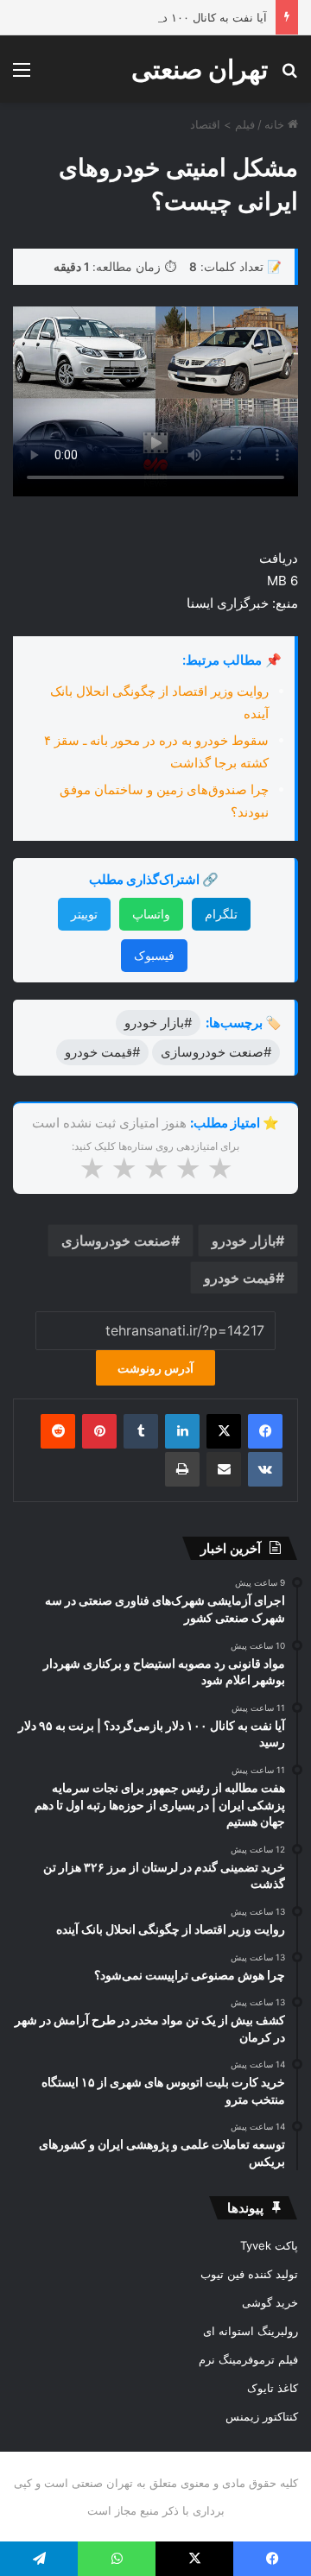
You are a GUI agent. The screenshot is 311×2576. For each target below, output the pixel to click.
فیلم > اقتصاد (222, 124)
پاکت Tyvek (269, 2245)
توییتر (84, 914)
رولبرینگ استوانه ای (251, 2331)
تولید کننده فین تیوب (249, 2274)
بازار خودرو (244, 1241)
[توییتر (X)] (224, 1431)
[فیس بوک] (265, 1431)
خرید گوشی (270, 2302)
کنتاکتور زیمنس (262, 2416)
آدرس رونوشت (155, 1368)
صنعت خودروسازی (116, 1241)
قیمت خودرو (240, 1278)
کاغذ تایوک (273, 2388)
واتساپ (151, 914)
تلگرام (221, 914)
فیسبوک (154, 955)
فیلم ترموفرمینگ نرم (248, 2359)
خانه (276, 124)
